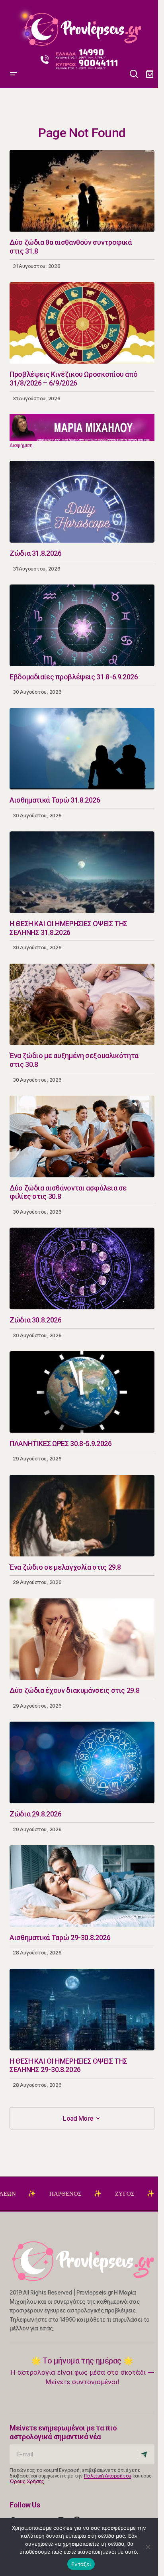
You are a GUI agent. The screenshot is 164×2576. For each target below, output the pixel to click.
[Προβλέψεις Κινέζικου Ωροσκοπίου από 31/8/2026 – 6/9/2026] (82, 323)
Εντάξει (81, 2564)
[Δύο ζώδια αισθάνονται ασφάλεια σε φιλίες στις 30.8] (82, 1136)
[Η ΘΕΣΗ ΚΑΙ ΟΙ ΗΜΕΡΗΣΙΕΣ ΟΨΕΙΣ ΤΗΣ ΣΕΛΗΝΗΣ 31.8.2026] (82, 872)
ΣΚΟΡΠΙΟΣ (139, 2194)
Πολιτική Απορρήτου (108, 2476)
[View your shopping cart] (150, 74)
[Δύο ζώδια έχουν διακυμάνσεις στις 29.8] (82, 1639)
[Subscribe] (145, 2454)
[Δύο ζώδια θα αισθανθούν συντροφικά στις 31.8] (82, 191)
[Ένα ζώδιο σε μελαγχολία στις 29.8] (82, 1516)
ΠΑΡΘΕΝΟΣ (21, 2194)
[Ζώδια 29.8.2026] (82, 1762)
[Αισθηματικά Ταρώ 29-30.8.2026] (82, 1886)
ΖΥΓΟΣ (81, 2194)
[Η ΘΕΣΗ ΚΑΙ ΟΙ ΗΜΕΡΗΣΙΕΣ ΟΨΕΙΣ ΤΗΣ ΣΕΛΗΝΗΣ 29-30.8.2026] (82, 2010)
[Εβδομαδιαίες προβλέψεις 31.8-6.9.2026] (82, 625)
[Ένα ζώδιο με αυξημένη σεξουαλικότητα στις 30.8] (82, 1005)
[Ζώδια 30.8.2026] (82, 1268)
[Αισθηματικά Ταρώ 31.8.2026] (82, 749)
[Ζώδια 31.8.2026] (82, 502)
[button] (14, 26)
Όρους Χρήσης (27, 2481)
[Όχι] (148, 2547)
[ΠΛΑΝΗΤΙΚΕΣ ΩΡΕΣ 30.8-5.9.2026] (82, 1392)
